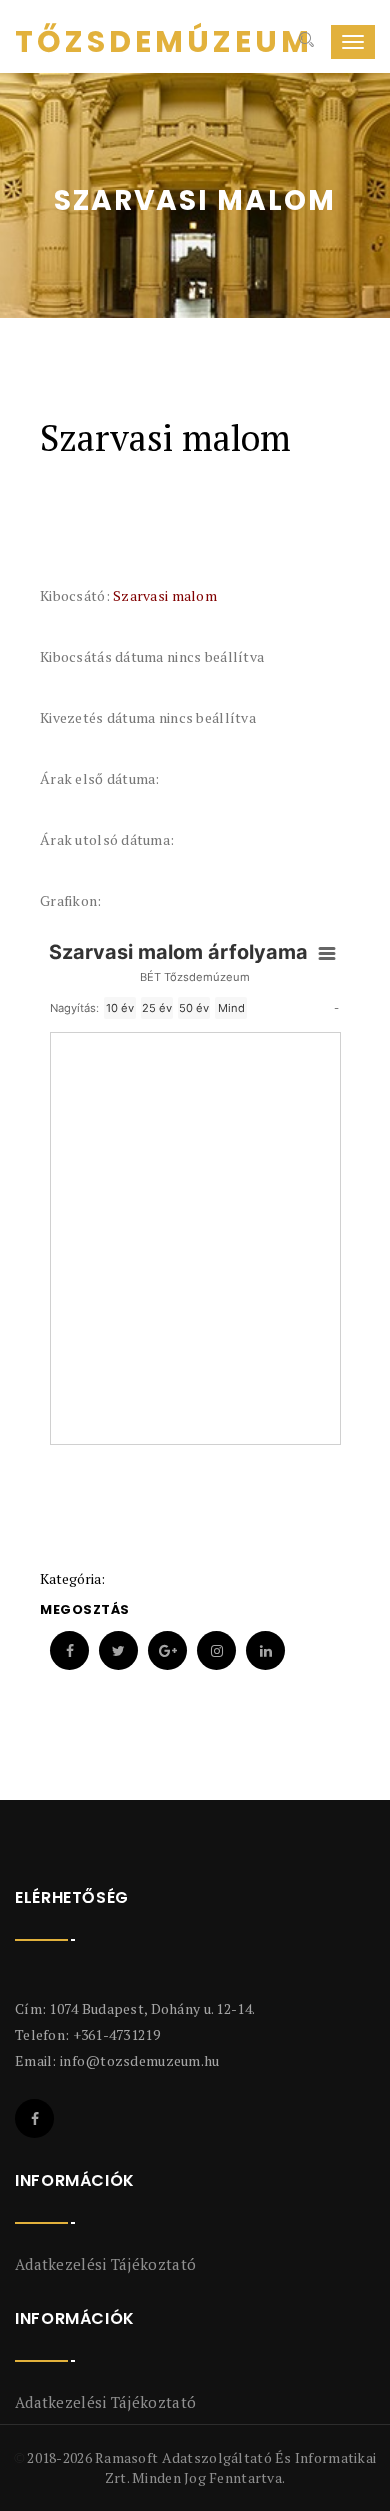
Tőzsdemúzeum (90, 42)
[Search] (304, 42)
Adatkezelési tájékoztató (105, 2264)
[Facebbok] (34, 2118)
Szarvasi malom (165, 595)
